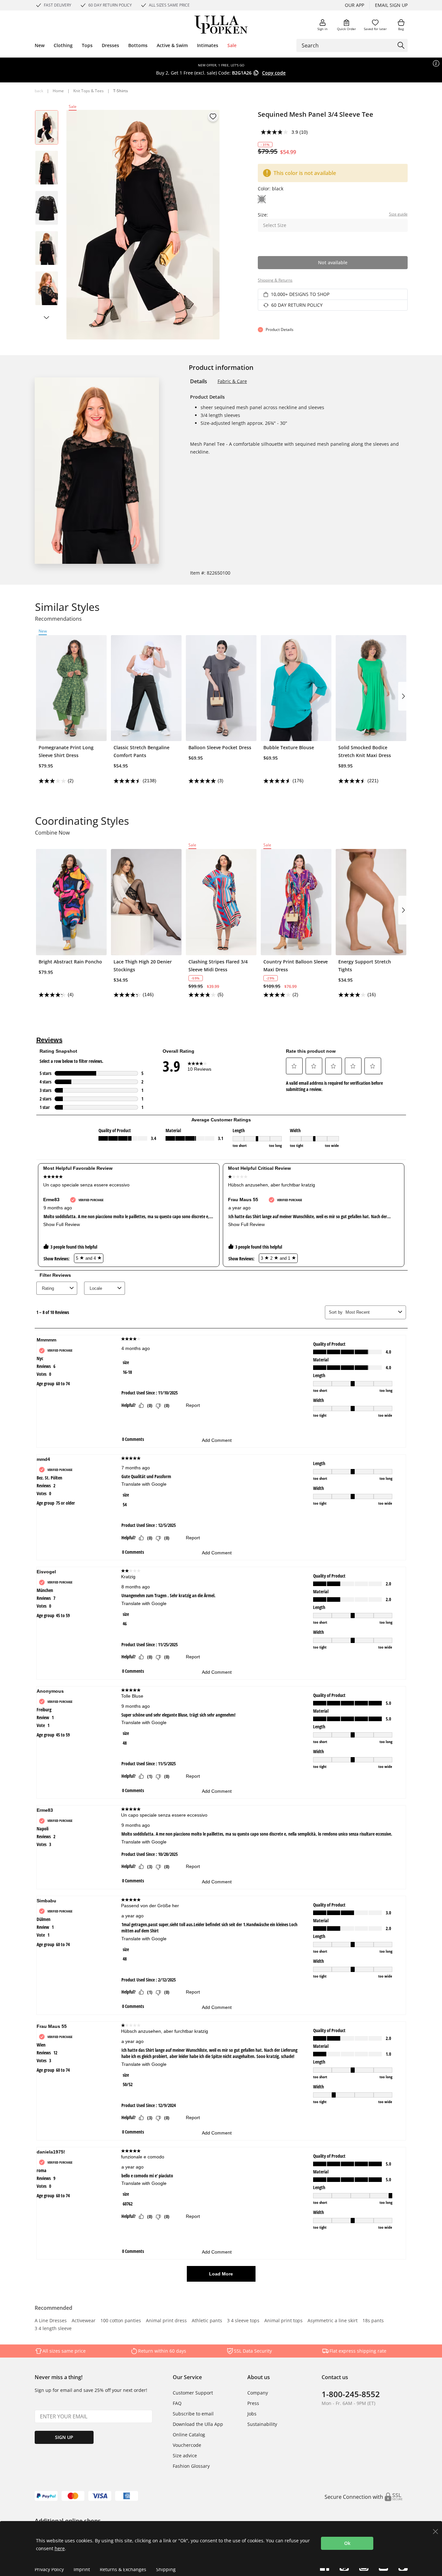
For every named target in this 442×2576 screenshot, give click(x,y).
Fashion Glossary (191, 2466)
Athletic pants (207, 2321)
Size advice (185, 2455)
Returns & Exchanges (123, 2569)
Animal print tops (283, 2321)
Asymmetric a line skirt (333, 2321)
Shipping (166, 2569)
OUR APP (354, 5)
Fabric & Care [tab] (232, 381)
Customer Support (193, 2393)
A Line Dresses (51, 2321)
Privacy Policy (49, 2569)
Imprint (82, 2569)
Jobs (252, 2414)
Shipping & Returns (275, 280)
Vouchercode (187, 2445)
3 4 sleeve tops (243, 2321)
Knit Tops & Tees (88, 91)
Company (258, 2393)
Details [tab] (199, 381)
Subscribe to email (193, 2414)
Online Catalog (189, 2435)
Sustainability (262, 2424)
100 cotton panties (121, 2321)
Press (253, 2403)
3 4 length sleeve (53, 2329)
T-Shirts (121, 91)
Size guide (398, 214)
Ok (347, 2543)
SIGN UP (64, 2437)
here (60, 2548)
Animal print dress (166, 2321)
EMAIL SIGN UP (391, 5)
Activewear (84, 2321)
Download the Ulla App (198, 2424)
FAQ (177, 2403)
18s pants (373, 2321)
